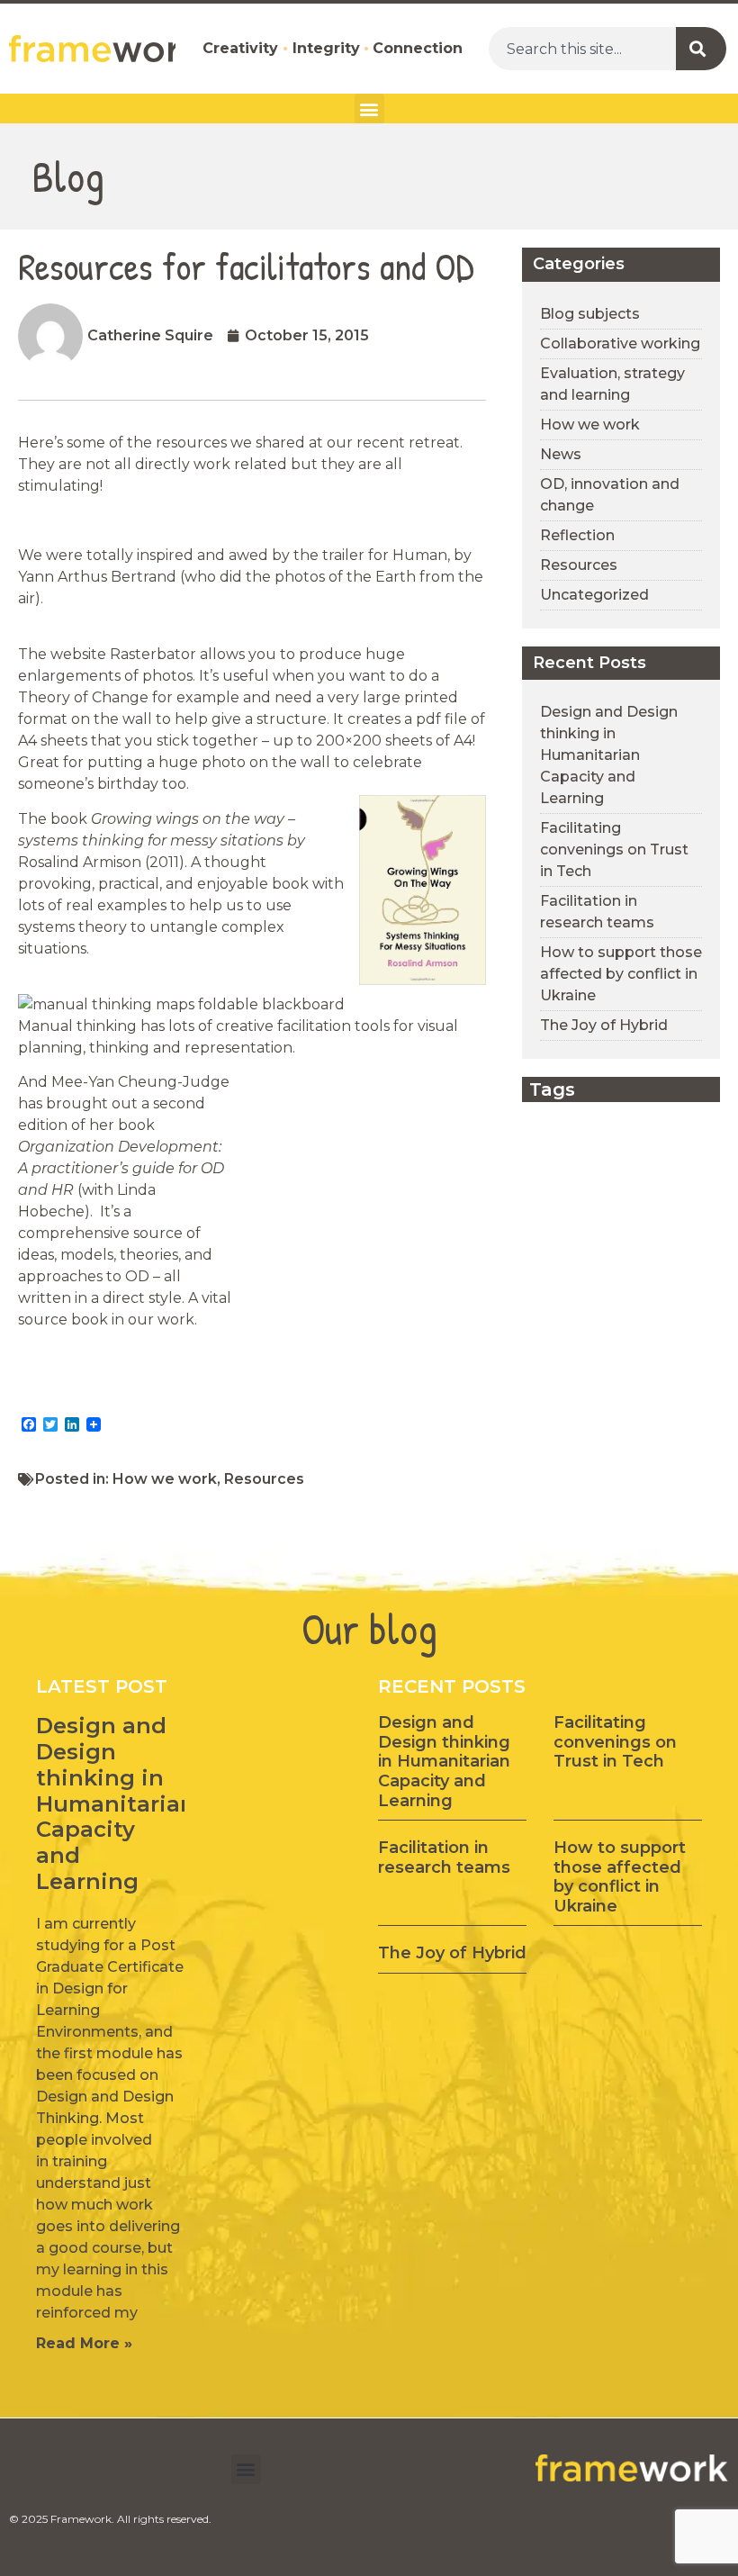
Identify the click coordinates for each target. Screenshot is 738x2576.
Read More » (84, 2343)
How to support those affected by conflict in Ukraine (621, 974)
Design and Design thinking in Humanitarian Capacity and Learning (609, 755)
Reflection (577, 535)
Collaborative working (620, 343)
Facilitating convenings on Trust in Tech (614, 850)
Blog (68, 176)
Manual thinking (77, 1026)
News (561, 454)
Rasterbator (155, 654)
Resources (264, 1479)
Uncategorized (594, 595)
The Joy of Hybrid (604, 1025)
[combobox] (582, 49)
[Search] (701, 49)
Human (420, 555)
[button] (369, 108)
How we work (165, 1479)
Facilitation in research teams (444, 1857)
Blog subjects (590, 314)
